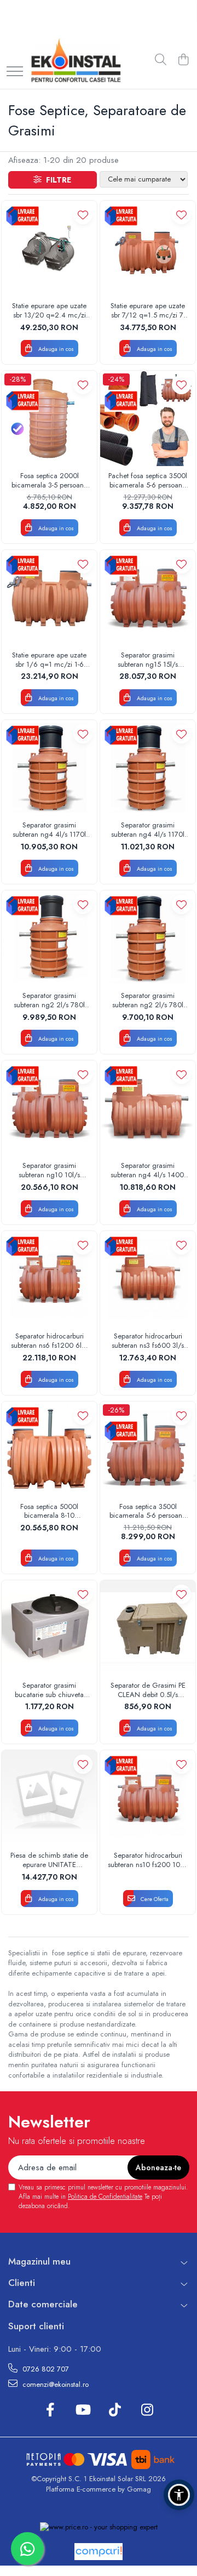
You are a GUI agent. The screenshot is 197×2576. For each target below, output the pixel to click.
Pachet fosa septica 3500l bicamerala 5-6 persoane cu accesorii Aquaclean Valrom (148, 481)
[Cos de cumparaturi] (183, 60)
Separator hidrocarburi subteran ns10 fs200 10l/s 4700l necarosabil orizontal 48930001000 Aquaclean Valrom (148, 1860)
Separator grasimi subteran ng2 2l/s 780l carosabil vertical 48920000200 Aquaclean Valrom (148, 1001)
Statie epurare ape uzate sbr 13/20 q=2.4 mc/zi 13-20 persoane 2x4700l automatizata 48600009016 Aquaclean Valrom (49, 311)
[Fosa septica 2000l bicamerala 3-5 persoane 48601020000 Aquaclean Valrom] (49, 418)
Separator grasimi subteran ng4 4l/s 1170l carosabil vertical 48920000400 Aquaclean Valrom (49, 830)
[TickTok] (115, 2410)
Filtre (56, 180)
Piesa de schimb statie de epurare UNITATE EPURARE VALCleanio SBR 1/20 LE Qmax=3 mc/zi (49, 1860)
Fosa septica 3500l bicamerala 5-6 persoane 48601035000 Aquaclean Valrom (148, 1512)
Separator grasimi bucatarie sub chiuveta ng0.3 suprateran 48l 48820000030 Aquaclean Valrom (49, 1690)
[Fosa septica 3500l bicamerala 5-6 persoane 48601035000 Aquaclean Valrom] (148, 1449)
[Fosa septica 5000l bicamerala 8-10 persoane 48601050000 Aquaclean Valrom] (49, 1449)
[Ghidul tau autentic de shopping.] (99, 2552)
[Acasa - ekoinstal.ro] (76, 60)
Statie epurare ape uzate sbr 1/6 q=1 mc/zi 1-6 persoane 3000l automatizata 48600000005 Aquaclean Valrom (49, 660)
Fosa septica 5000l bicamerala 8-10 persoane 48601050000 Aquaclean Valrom (49, 1512)
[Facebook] (50, 2410)
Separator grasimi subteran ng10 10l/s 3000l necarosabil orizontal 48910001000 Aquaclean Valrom (50, 1171)
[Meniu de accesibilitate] (179, 2495)
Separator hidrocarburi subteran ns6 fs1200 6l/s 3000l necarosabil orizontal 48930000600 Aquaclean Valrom (49, 1341)
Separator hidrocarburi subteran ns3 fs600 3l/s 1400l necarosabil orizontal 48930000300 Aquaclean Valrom (148, 1341)
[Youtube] (82, 2410)
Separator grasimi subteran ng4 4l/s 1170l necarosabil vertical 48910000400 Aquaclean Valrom (148, 830)
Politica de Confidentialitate (105, 2197)
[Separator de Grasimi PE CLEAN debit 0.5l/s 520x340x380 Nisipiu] (148, 1628)
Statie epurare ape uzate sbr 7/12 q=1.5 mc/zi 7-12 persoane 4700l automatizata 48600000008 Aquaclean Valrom (148, 311)
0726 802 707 (45, 2369)
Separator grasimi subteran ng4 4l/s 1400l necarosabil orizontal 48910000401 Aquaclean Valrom (148, 1171)
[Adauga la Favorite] (83, 215)
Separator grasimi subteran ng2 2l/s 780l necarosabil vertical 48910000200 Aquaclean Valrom (49, 1001)
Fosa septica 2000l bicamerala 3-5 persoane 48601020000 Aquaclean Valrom (50, 481)
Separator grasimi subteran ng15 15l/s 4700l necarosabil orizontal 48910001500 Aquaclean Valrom (148, 660)
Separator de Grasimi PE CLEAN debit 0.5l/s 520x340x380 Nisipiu (148, 1690)
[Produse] (15, 72)
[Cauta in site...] (161, 60)
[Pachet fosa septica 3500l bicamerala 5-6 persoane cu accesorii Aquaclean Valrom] (148, 418)
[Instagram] (147, 2410)
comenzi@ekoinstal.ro (54, 2384)
